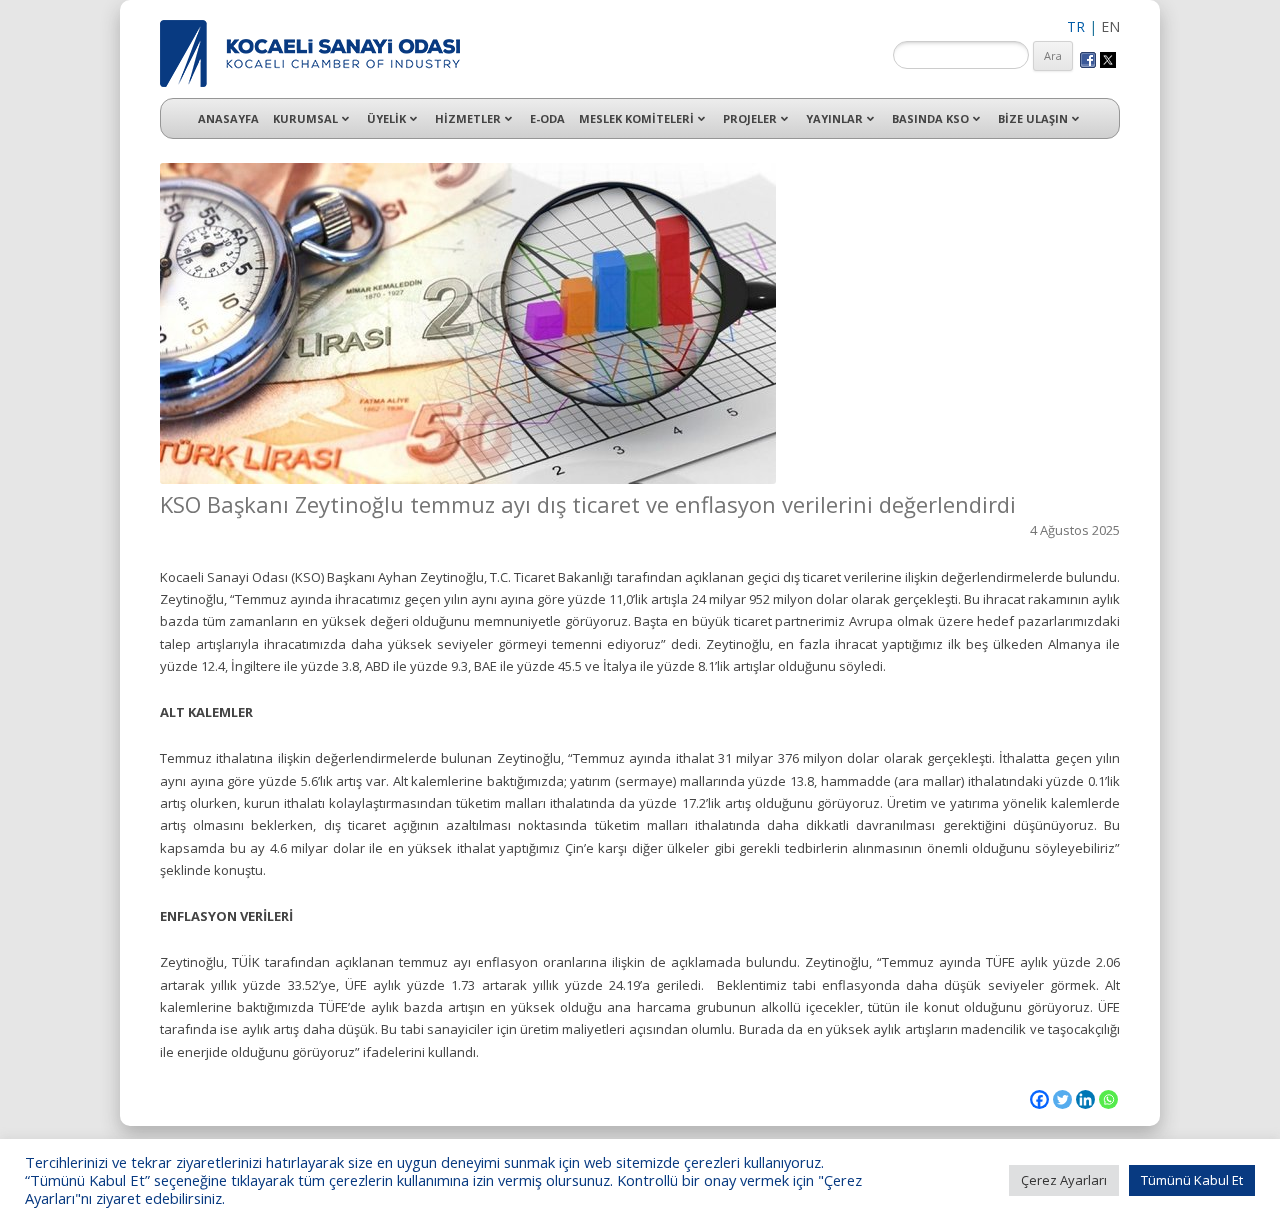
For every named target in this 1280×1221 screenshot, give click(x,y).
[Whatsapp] (1108, 1099)
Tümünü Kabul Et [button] (1192, 1180)
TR (1076, 26)
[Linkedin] (1085, 1099)
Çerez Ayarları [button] (1064, 1180)
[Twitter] (1062, 1099)
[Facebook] (1039, 1099)
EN (1110, 26)
